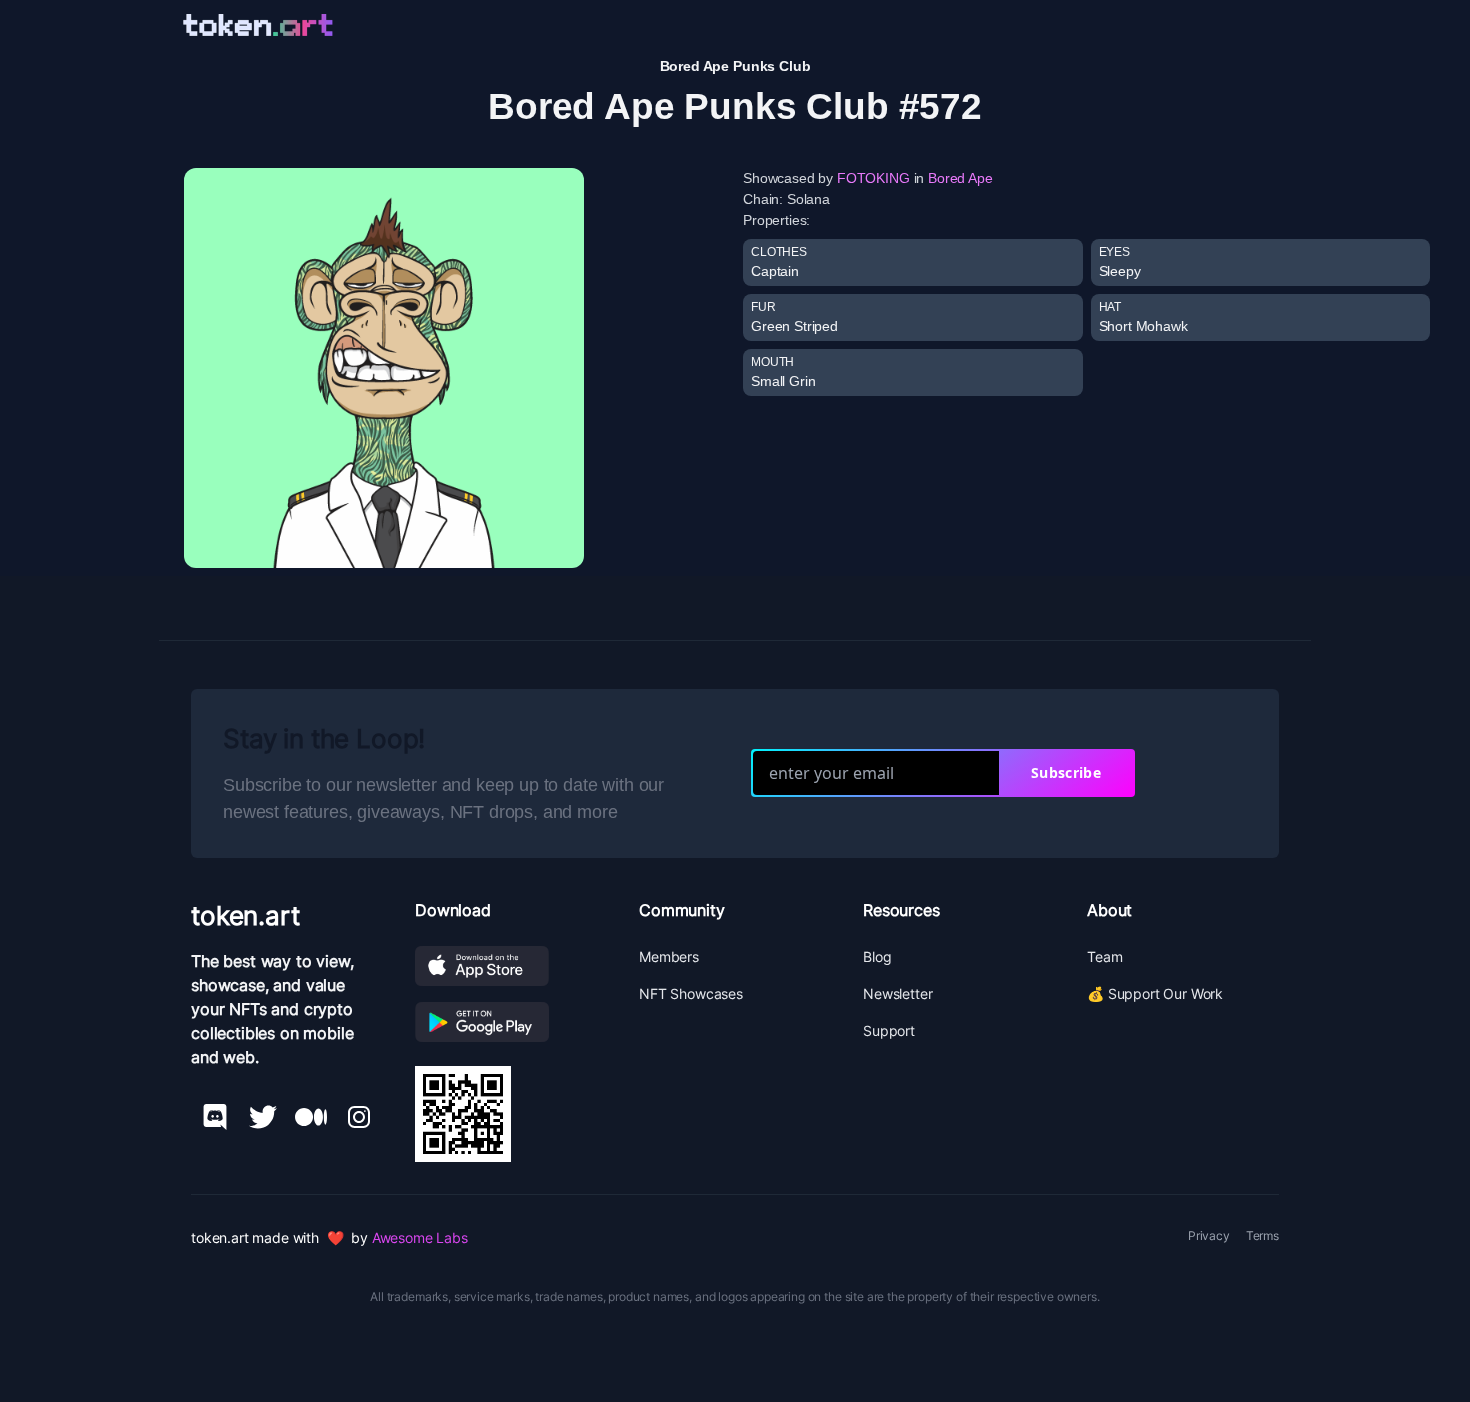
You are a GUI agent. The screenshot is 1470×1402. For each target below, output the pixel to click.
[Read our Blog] (311, 1117)
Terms (1262, 1235)
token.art (245, 915)
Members (669, 956)
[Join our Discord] (215, 1117)
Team (1104, 956)
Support (889, 1030)
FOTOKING (873, 178)
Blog (877, 956)
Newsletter (897, 993)
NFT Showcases (691, 993)
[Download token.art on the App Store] (511, 966)
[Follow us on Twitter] (263, 1117)
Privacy (1209, 1235)
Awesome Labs (420, 1237)
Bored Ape (960, 178)
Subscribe (1066, 772)
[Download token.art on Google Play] (511, 1022)
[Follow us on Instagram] (359, 1117)
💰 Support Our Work (1155, 993)
